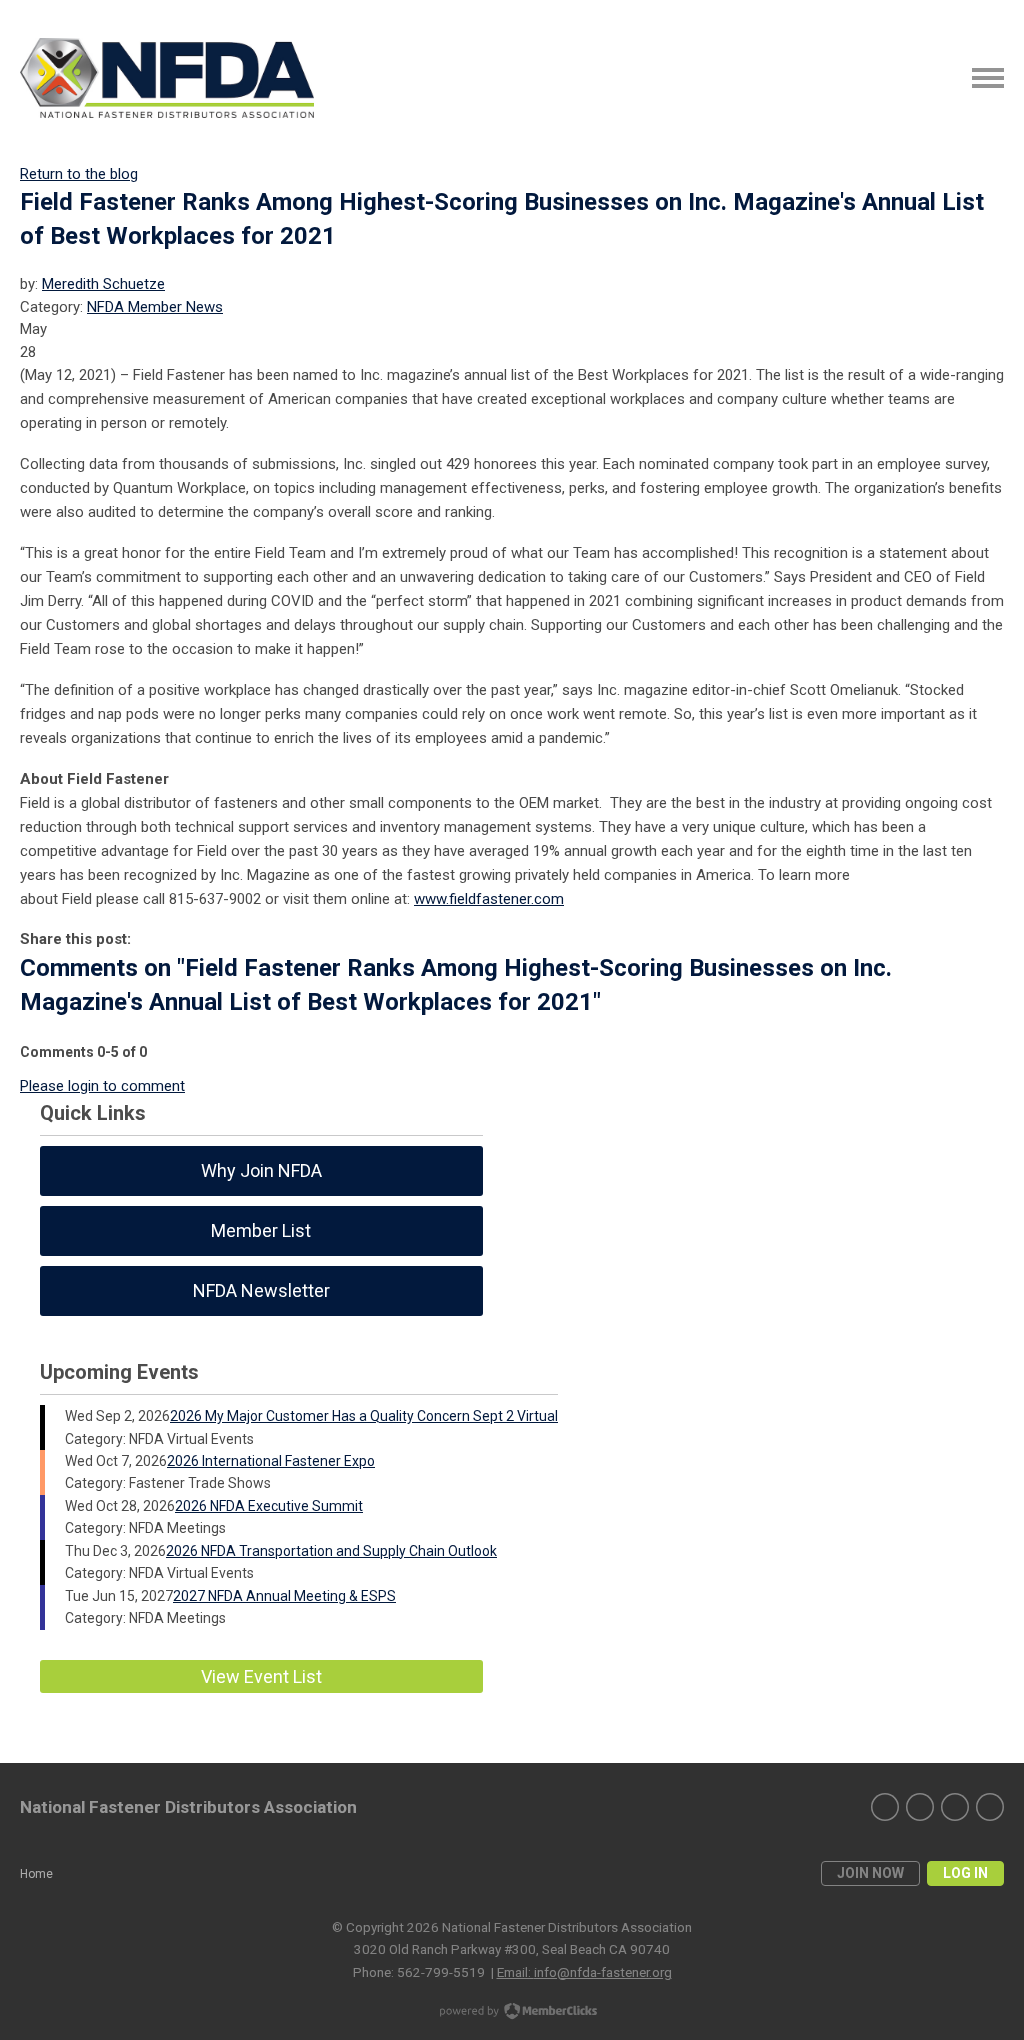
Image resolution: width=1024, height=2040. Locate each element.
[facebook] (955, 1807)
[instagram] (920, 1807)
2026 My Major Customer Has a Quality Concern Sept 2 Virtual (364, 1416)
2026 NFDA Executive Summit (269, 1506)
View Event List (261, 1676)
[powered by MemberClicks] (512, 2013)
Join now (870, 1873)
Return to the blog (79, 174)
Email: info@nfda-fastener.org (584, 1972)
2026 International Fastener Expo (271, 1461)
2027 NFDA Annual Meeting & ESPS (284, 1596)
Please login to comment (102, 1086)
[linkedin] (885, 1807)
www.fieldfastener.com (489, 899)
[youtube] (990, 1807)
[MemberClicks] (167, 78)
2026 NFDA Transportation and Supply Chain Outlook (331, 1551)
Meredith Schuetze (103, 284)
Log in (965, 1873)
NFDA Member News (155, 307)
